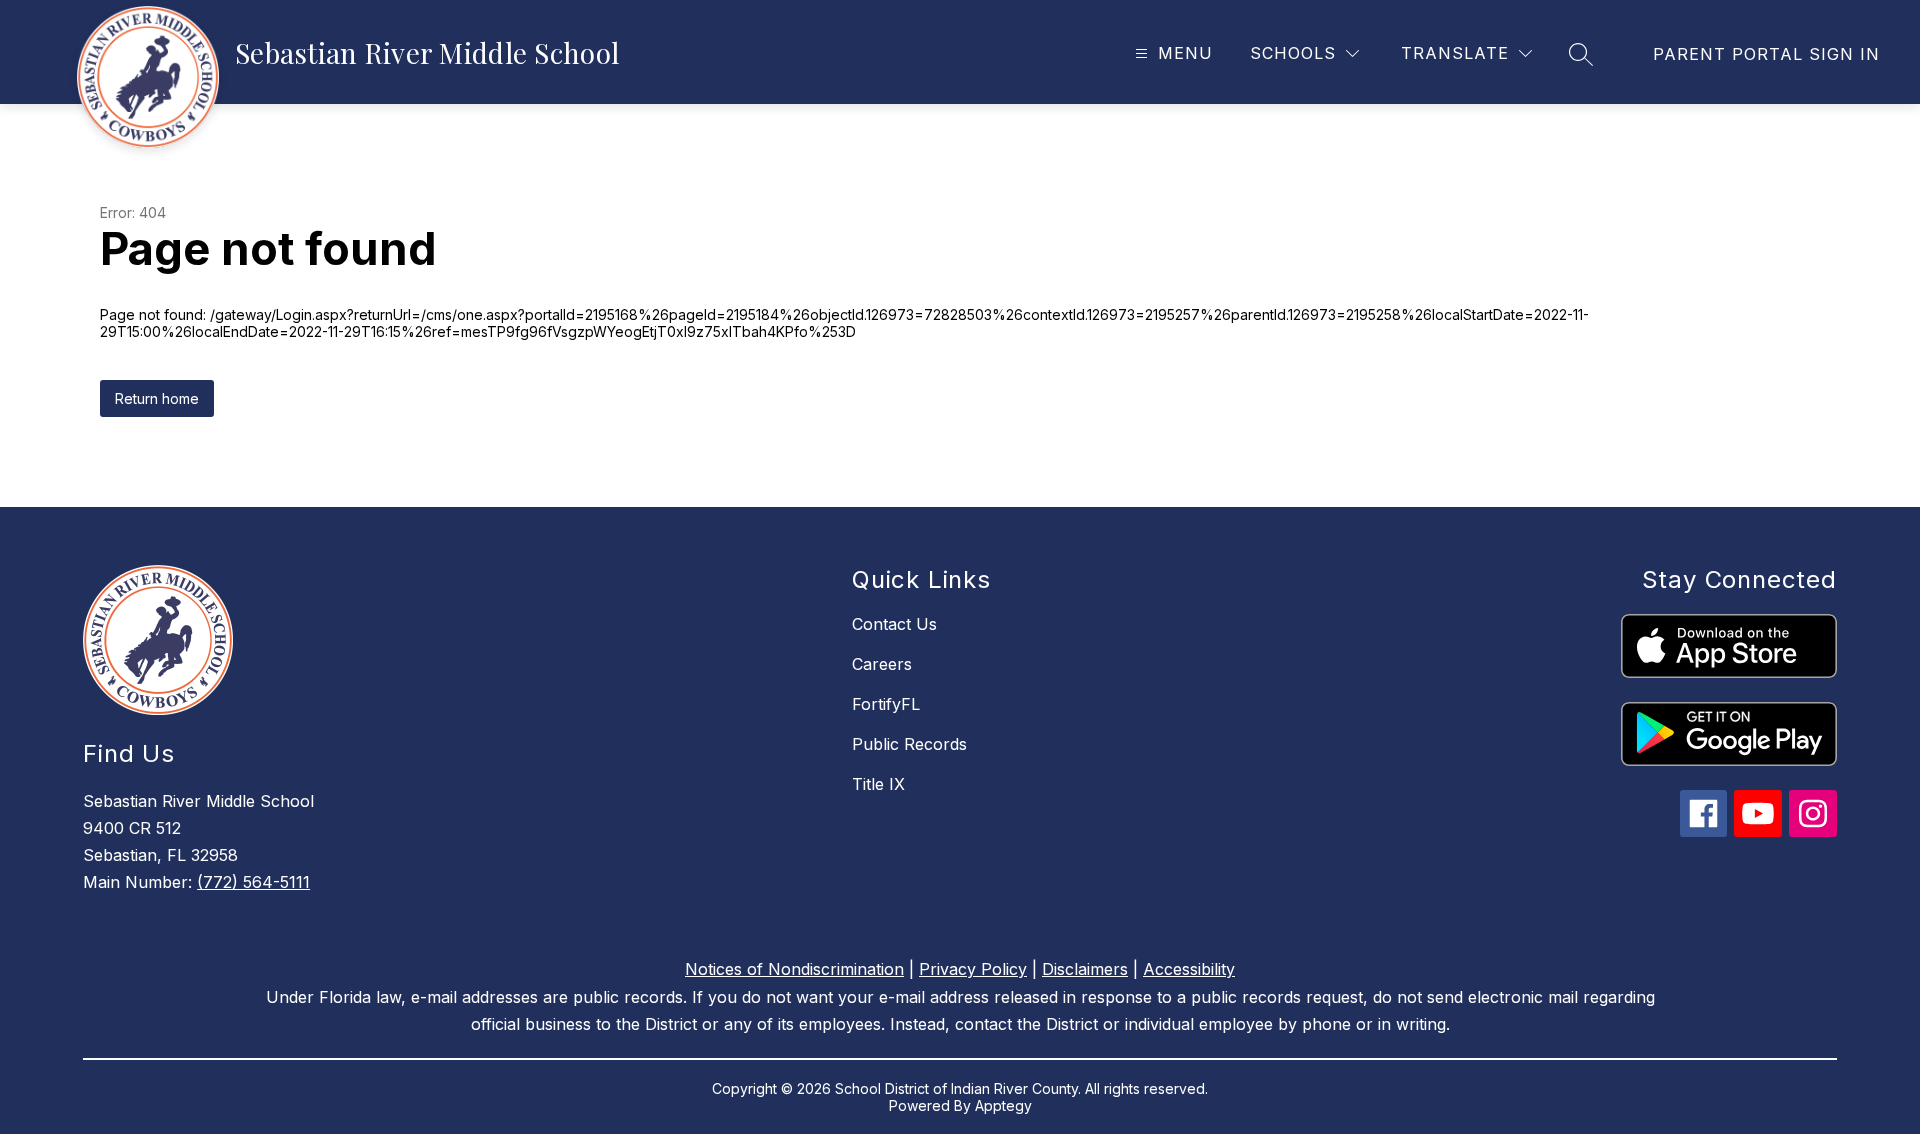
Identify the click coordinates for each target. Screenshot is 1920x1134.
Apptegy (1003, 1105)
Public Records (909, 744)
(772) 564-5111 (253, 882)
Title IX (878, 784)
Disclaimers (1085, 969)
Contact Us (894, 624)
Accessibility (1189, 969)
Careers (882, 664)
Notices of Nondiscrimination (794, 969)
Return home (157, 398)
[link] (1766, 54)
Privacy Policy (973, 969)
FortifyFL (886, 704)
